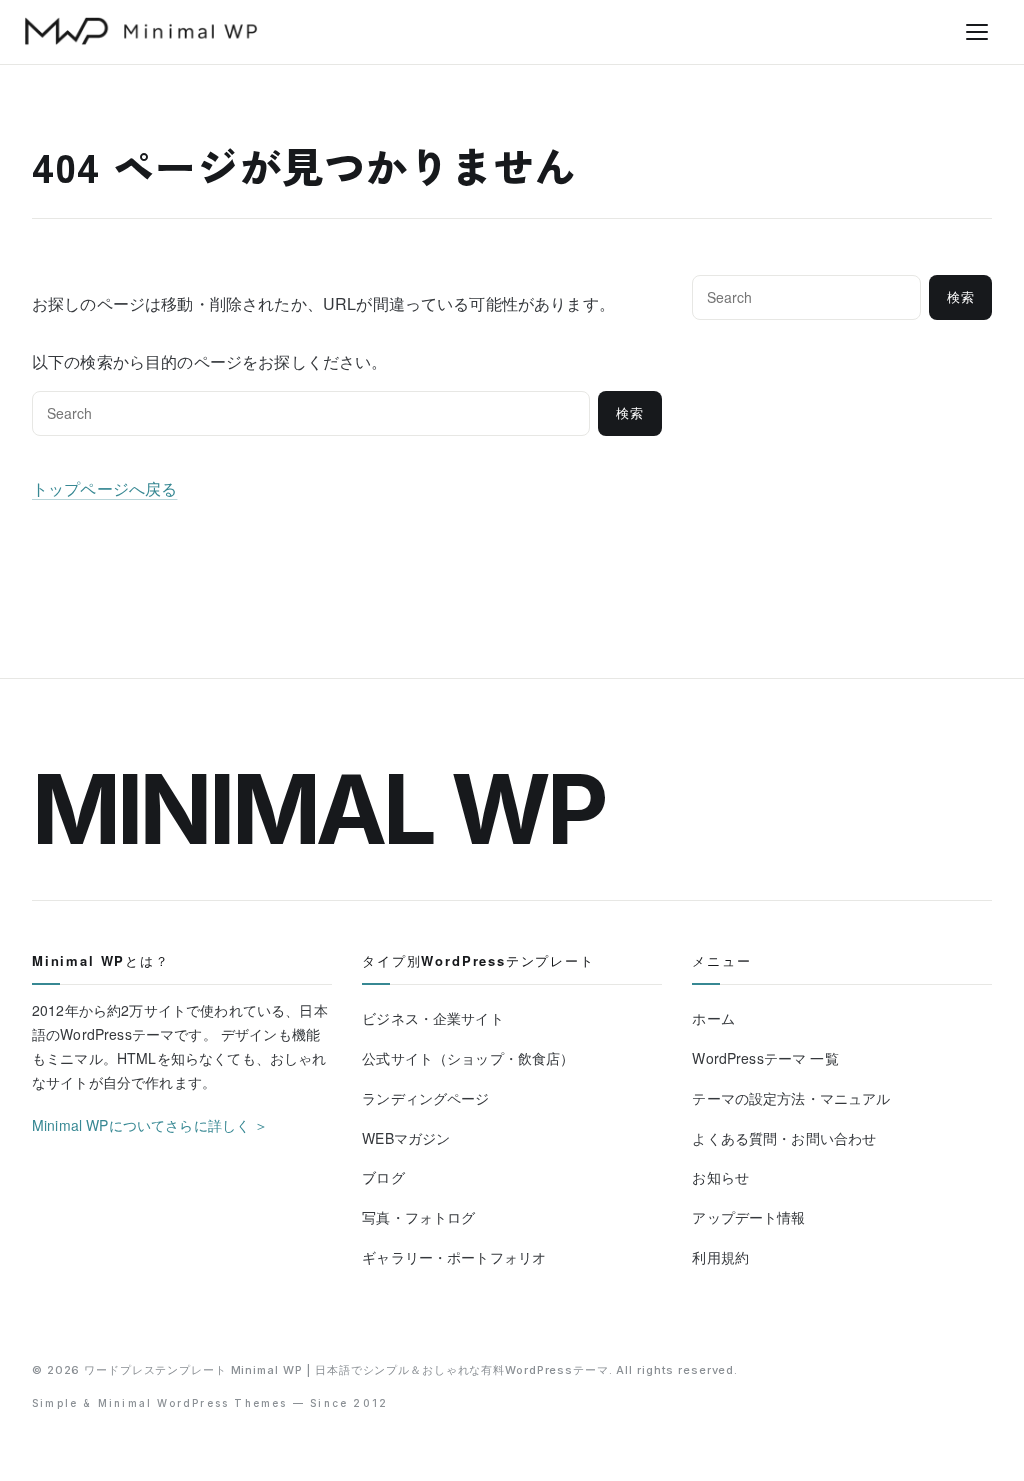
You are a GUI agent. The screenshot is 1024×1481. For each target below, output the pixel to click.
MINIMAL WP (318, 809)
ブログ (383, 1177)
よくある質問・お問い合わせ (784, 1138)
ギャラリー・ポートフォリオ (454, 1257)
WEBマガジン (406, 1138)
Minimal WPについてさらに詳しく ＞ (150, 1125)
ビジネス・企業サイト (433, 1018)
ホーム (713, 1018)
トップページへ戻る (104, 488)
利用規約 (720, 1257)
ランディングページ (425, 1098)
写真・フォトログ (418, 1217)
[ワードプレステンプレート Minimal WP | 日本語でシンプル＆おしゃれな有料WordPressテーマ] (141, 31)
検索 (630, 413)
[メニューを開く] (977, 32)
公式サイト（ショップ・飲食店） (468, 1058)
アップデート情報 (748, 1217)
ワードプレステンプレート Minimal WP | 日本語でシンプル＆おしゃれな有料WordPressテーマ (346, 1370)
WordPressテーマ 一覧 (765, 1058)
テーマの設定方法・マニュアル (791, 1098)
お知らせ (720, 1177)
